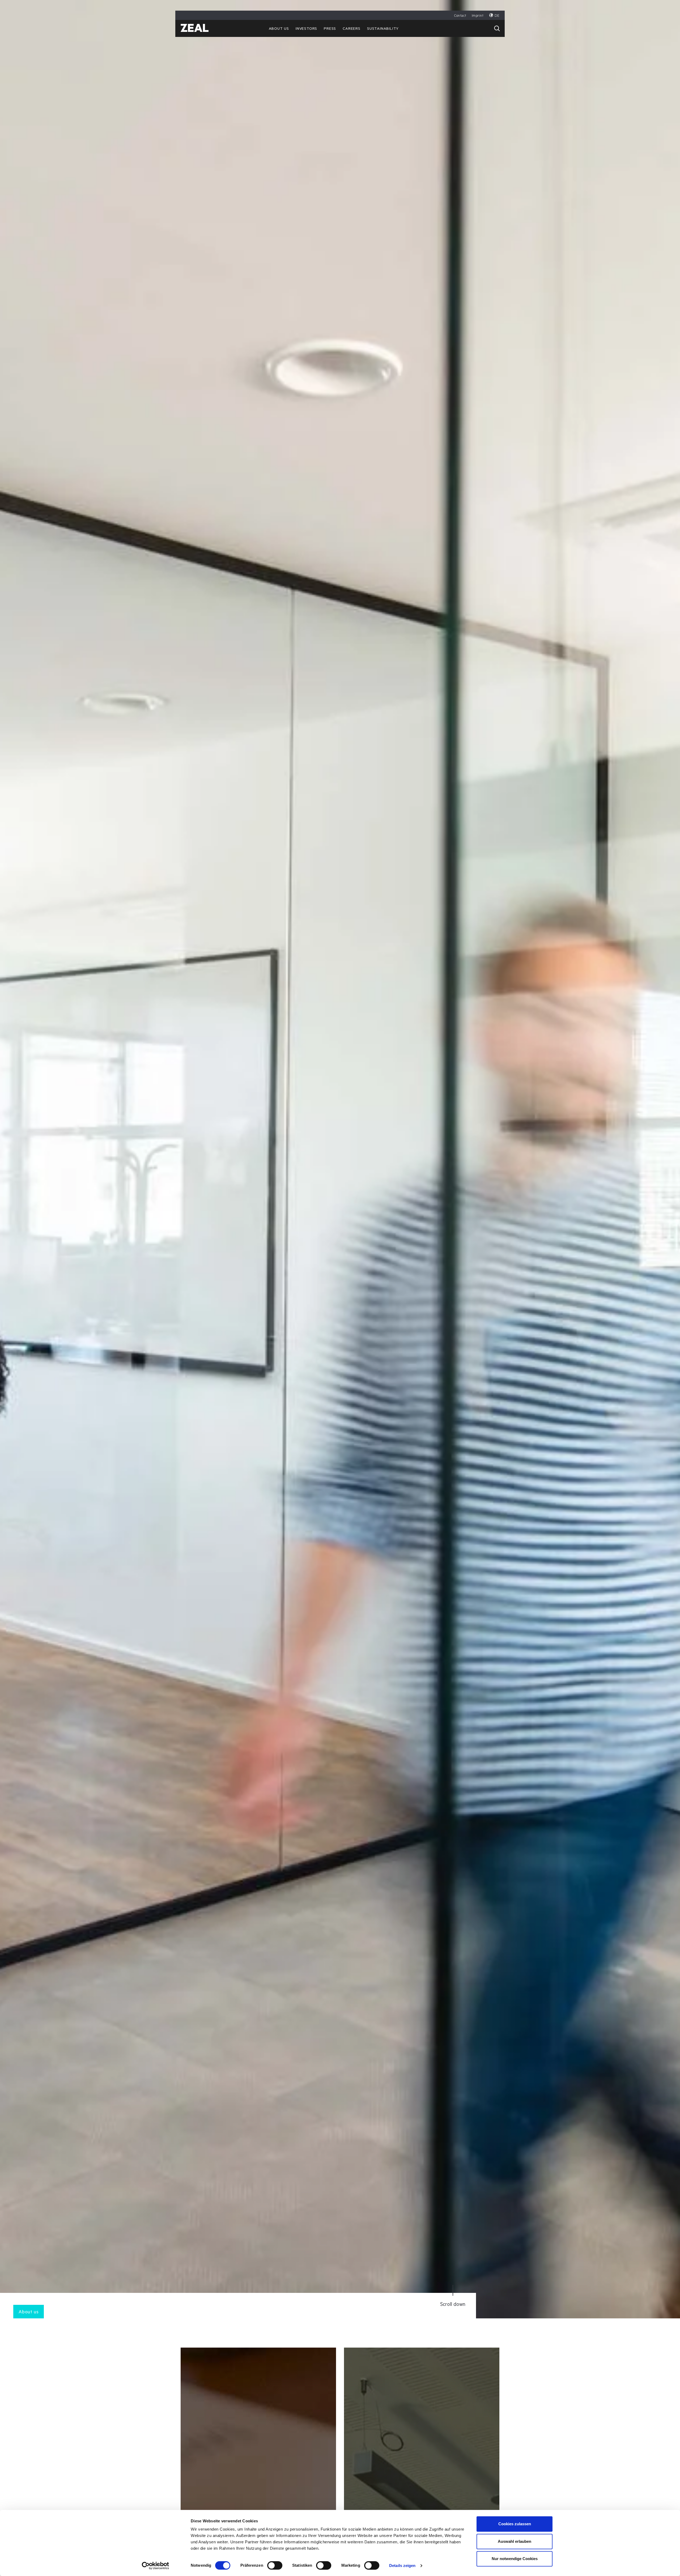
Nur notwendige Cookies (515, 2559)
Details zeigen (402, 2566)
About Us (279, 29)
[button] (497, 28)
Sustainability (383, 29)
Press (330, 29)
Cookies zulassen (515, 2524)
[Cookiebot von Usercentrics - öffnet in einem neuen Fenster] (156, 2566)
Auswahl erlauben (515, 2541)
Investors (306, 29)
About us (29, 2313)
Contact (460, 16)
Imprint (478, 16)
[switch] (275, 2565)
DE (497, 16)
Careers (352, 29)
